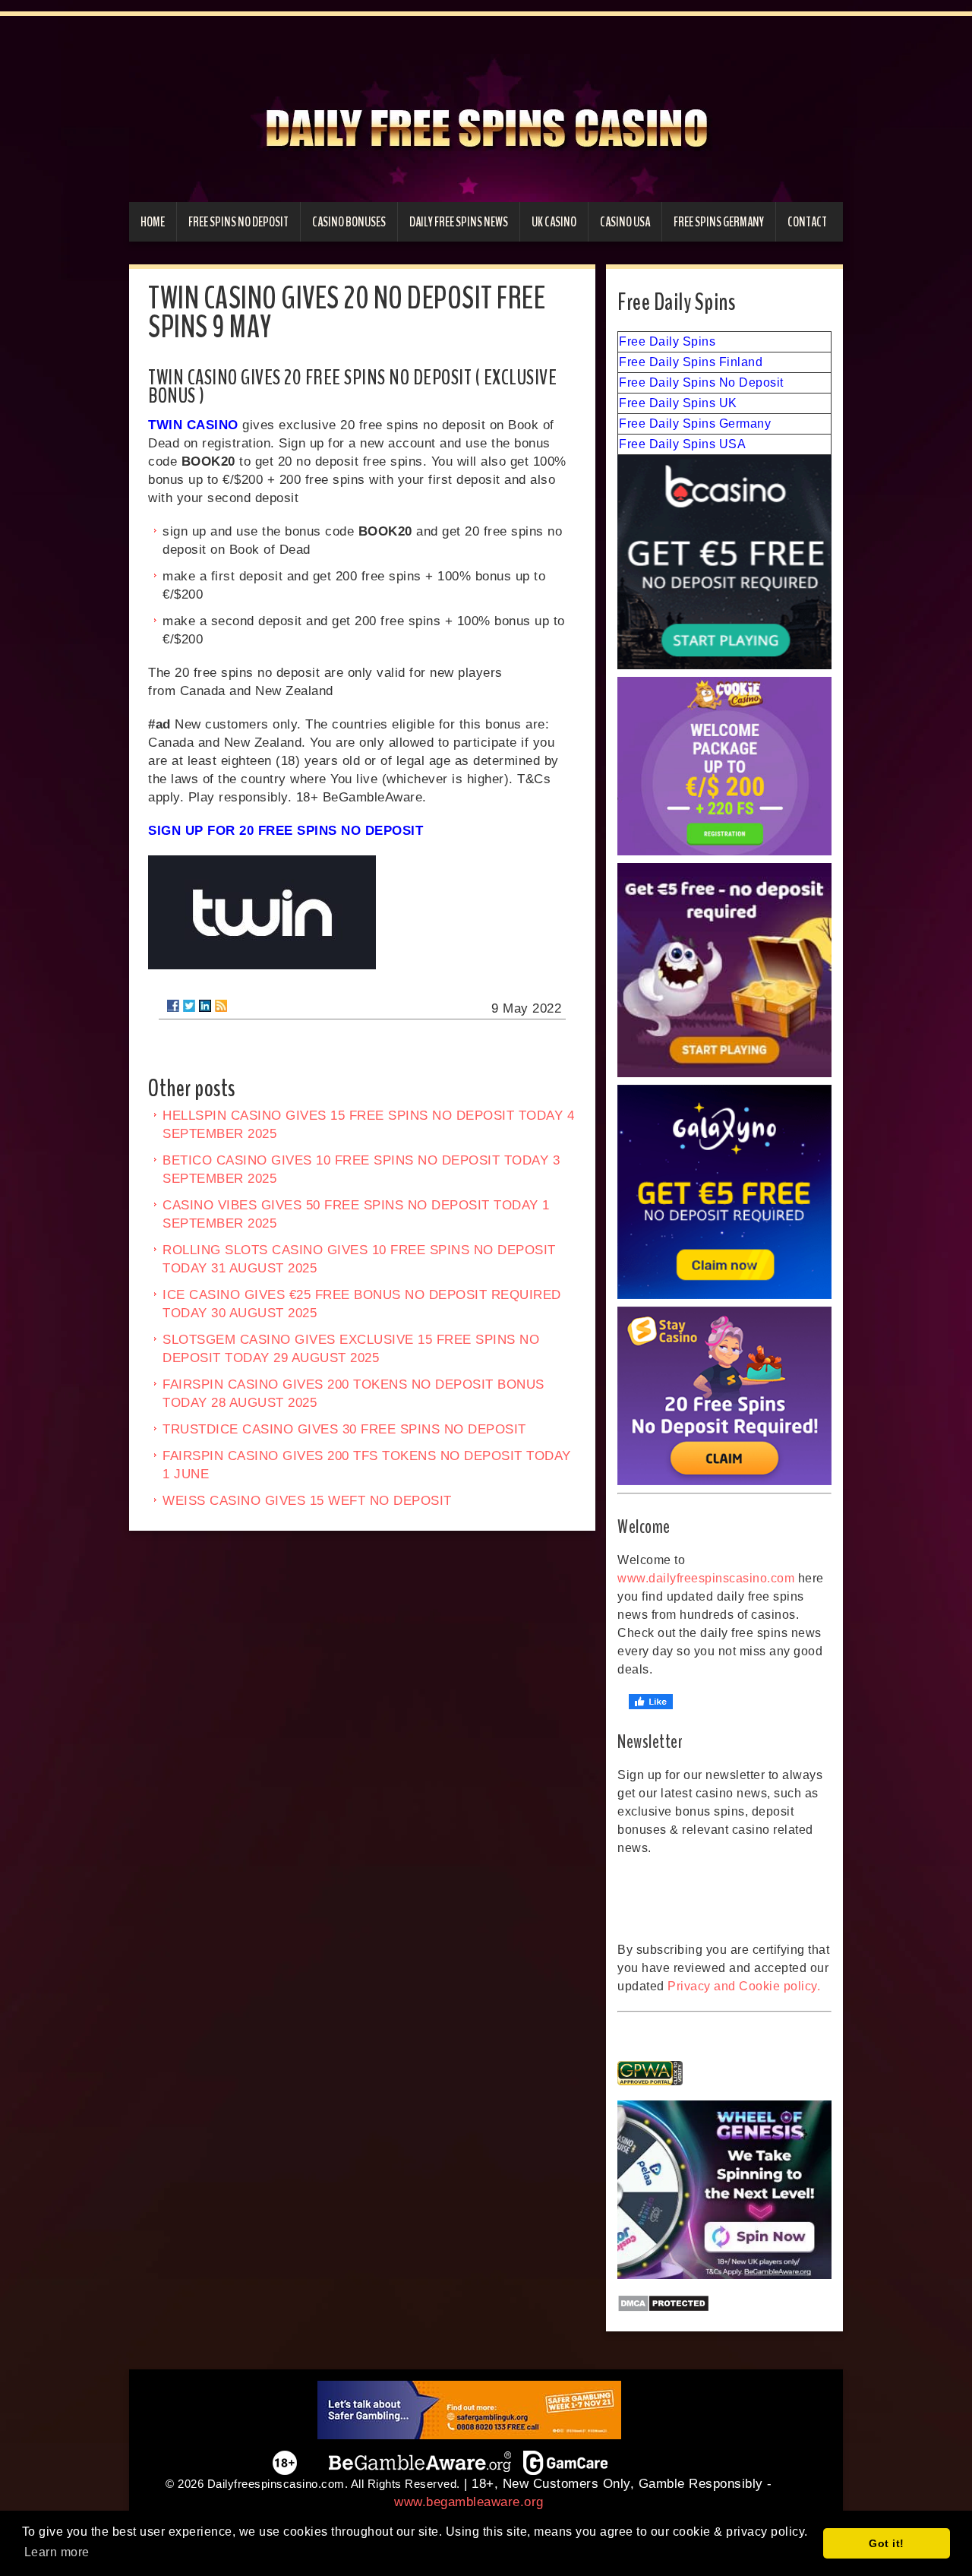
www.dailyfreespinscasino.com (706, 1578)
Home (153, 222)
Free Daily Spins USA (682, 444)
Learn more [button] (57, 2552)
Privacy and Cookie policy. (744, 1986)
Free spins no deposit (238, 222)
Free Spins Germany (719, 222)
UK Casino (554, 222)
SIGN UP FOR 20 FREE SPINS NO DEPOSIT (286, 831)
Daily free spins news (459, 222)
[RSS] (221, 1006)
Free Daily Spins (667, 341)
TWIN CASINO (193, 425)
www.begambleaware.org (469, 2502)
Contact (807, 222)
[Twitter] (189, 1006)
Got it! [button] (887, 2543)
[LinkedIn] (205, 1006)
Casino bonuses (349, 222)
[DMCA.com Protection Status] (724, 2303)
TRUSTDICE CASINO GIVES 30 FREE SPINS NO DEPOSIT (344, 1429)
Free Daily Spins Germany (695, 424)
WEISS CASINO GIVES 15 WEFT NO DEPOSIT (307, 1501)
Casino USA (625, 222)
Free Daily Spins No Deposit (701, 382)
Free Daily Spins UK (678, 403)
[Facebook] (173, 1006)
